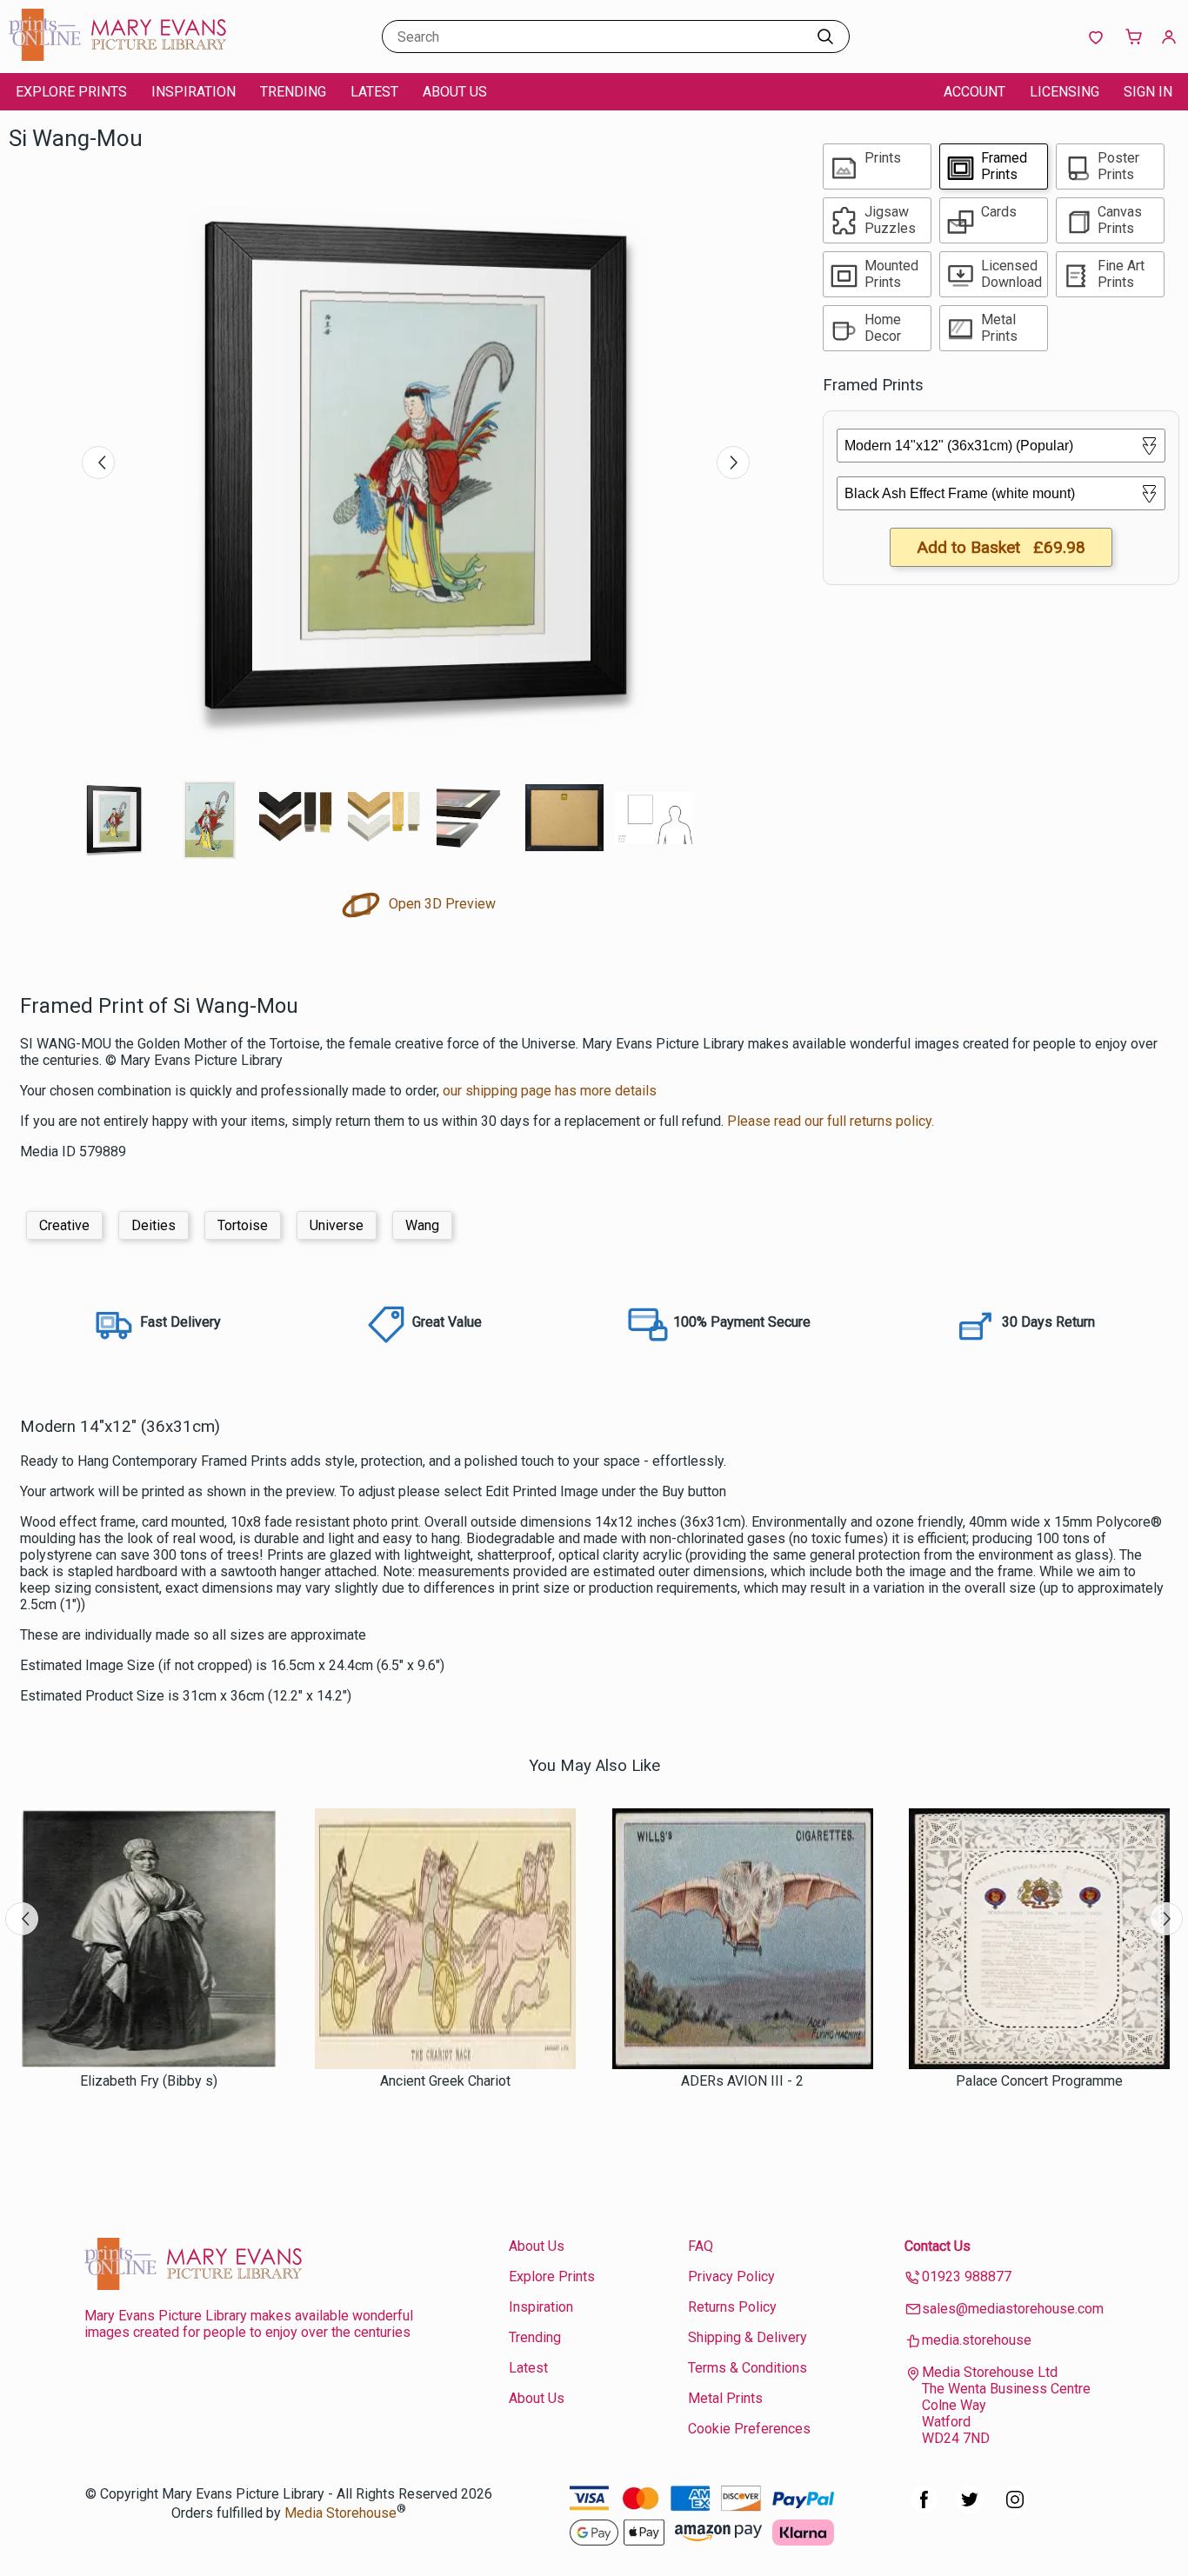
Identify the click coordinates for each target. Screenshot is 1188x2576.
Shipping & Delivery (748, 2337)
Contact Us (938, 2246)
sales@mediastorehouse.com (1013, 2309)
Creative (64, 1225)
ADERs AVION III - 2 (742, 2081)
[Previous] (98, 463)
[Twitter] (970, 2509)
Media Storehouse (340, 2513)
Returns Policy (732, 2307)
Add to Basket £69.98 (1001, 547)
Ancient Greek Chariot (445, 2081)
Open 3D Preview (440, 904)
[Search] (825, 37)
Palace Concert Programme (1039, 2081)
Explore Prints (71, 92)
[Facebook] (924, 2509)
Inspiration (194, 92)
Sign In (1148, 92)
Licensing (1065, 92)
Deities (154, 1225)
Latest (374, 92)
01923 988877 (967, 2276)
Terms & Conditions (748, 2368)
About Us (455, 92)
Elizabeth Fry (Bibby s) (149, 2081)
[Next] (733, 463)
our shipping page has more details (550, 1091)
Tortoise (243, 1225)
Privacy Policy (731, 2276)
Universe (337, 1225)
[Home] (117, 56)
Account (974, 92)
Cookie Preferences (749, 2429)
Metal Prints (725, 2398)
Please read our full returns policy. (831, 1121)
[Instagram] (1015, 2509)
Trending (293, 92)
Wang (422, 1225)
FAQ (701, 2246)
